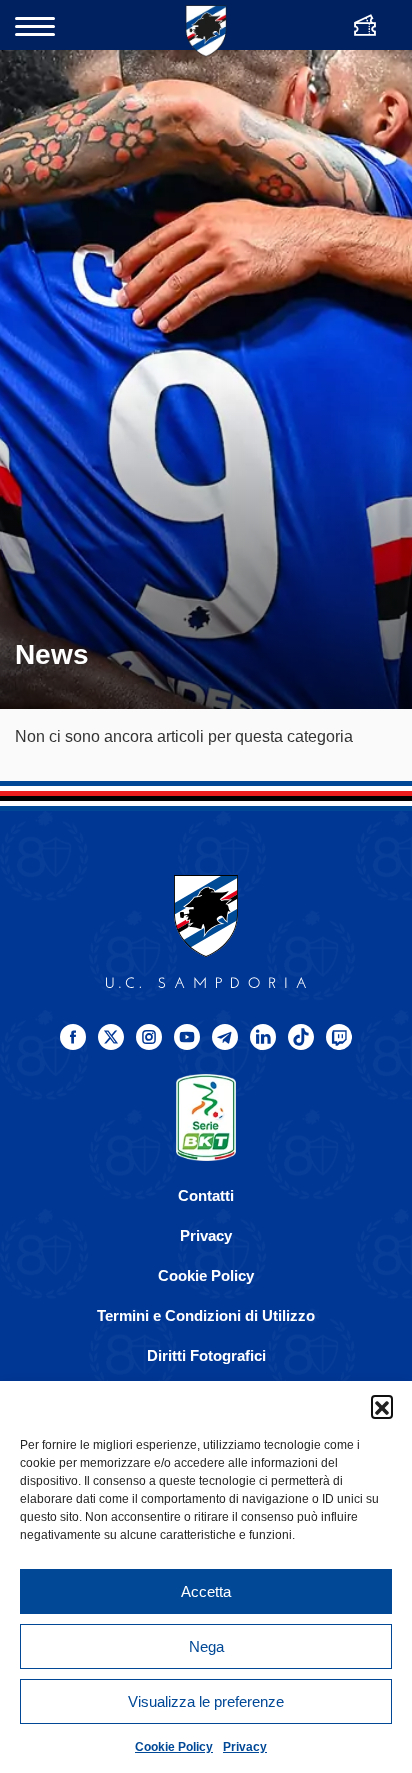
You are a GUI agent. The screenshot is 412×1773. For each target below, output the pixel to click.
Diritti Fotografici (206, 1355)
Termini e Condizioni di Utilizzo (206, 1315)
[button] (382, 1406)
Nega (206, 1646)
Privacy (245, 1747)
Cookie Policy (174, 1747)
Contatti (206, 1195)
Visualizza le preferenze (206, 1701)
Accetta (206, 1591)
